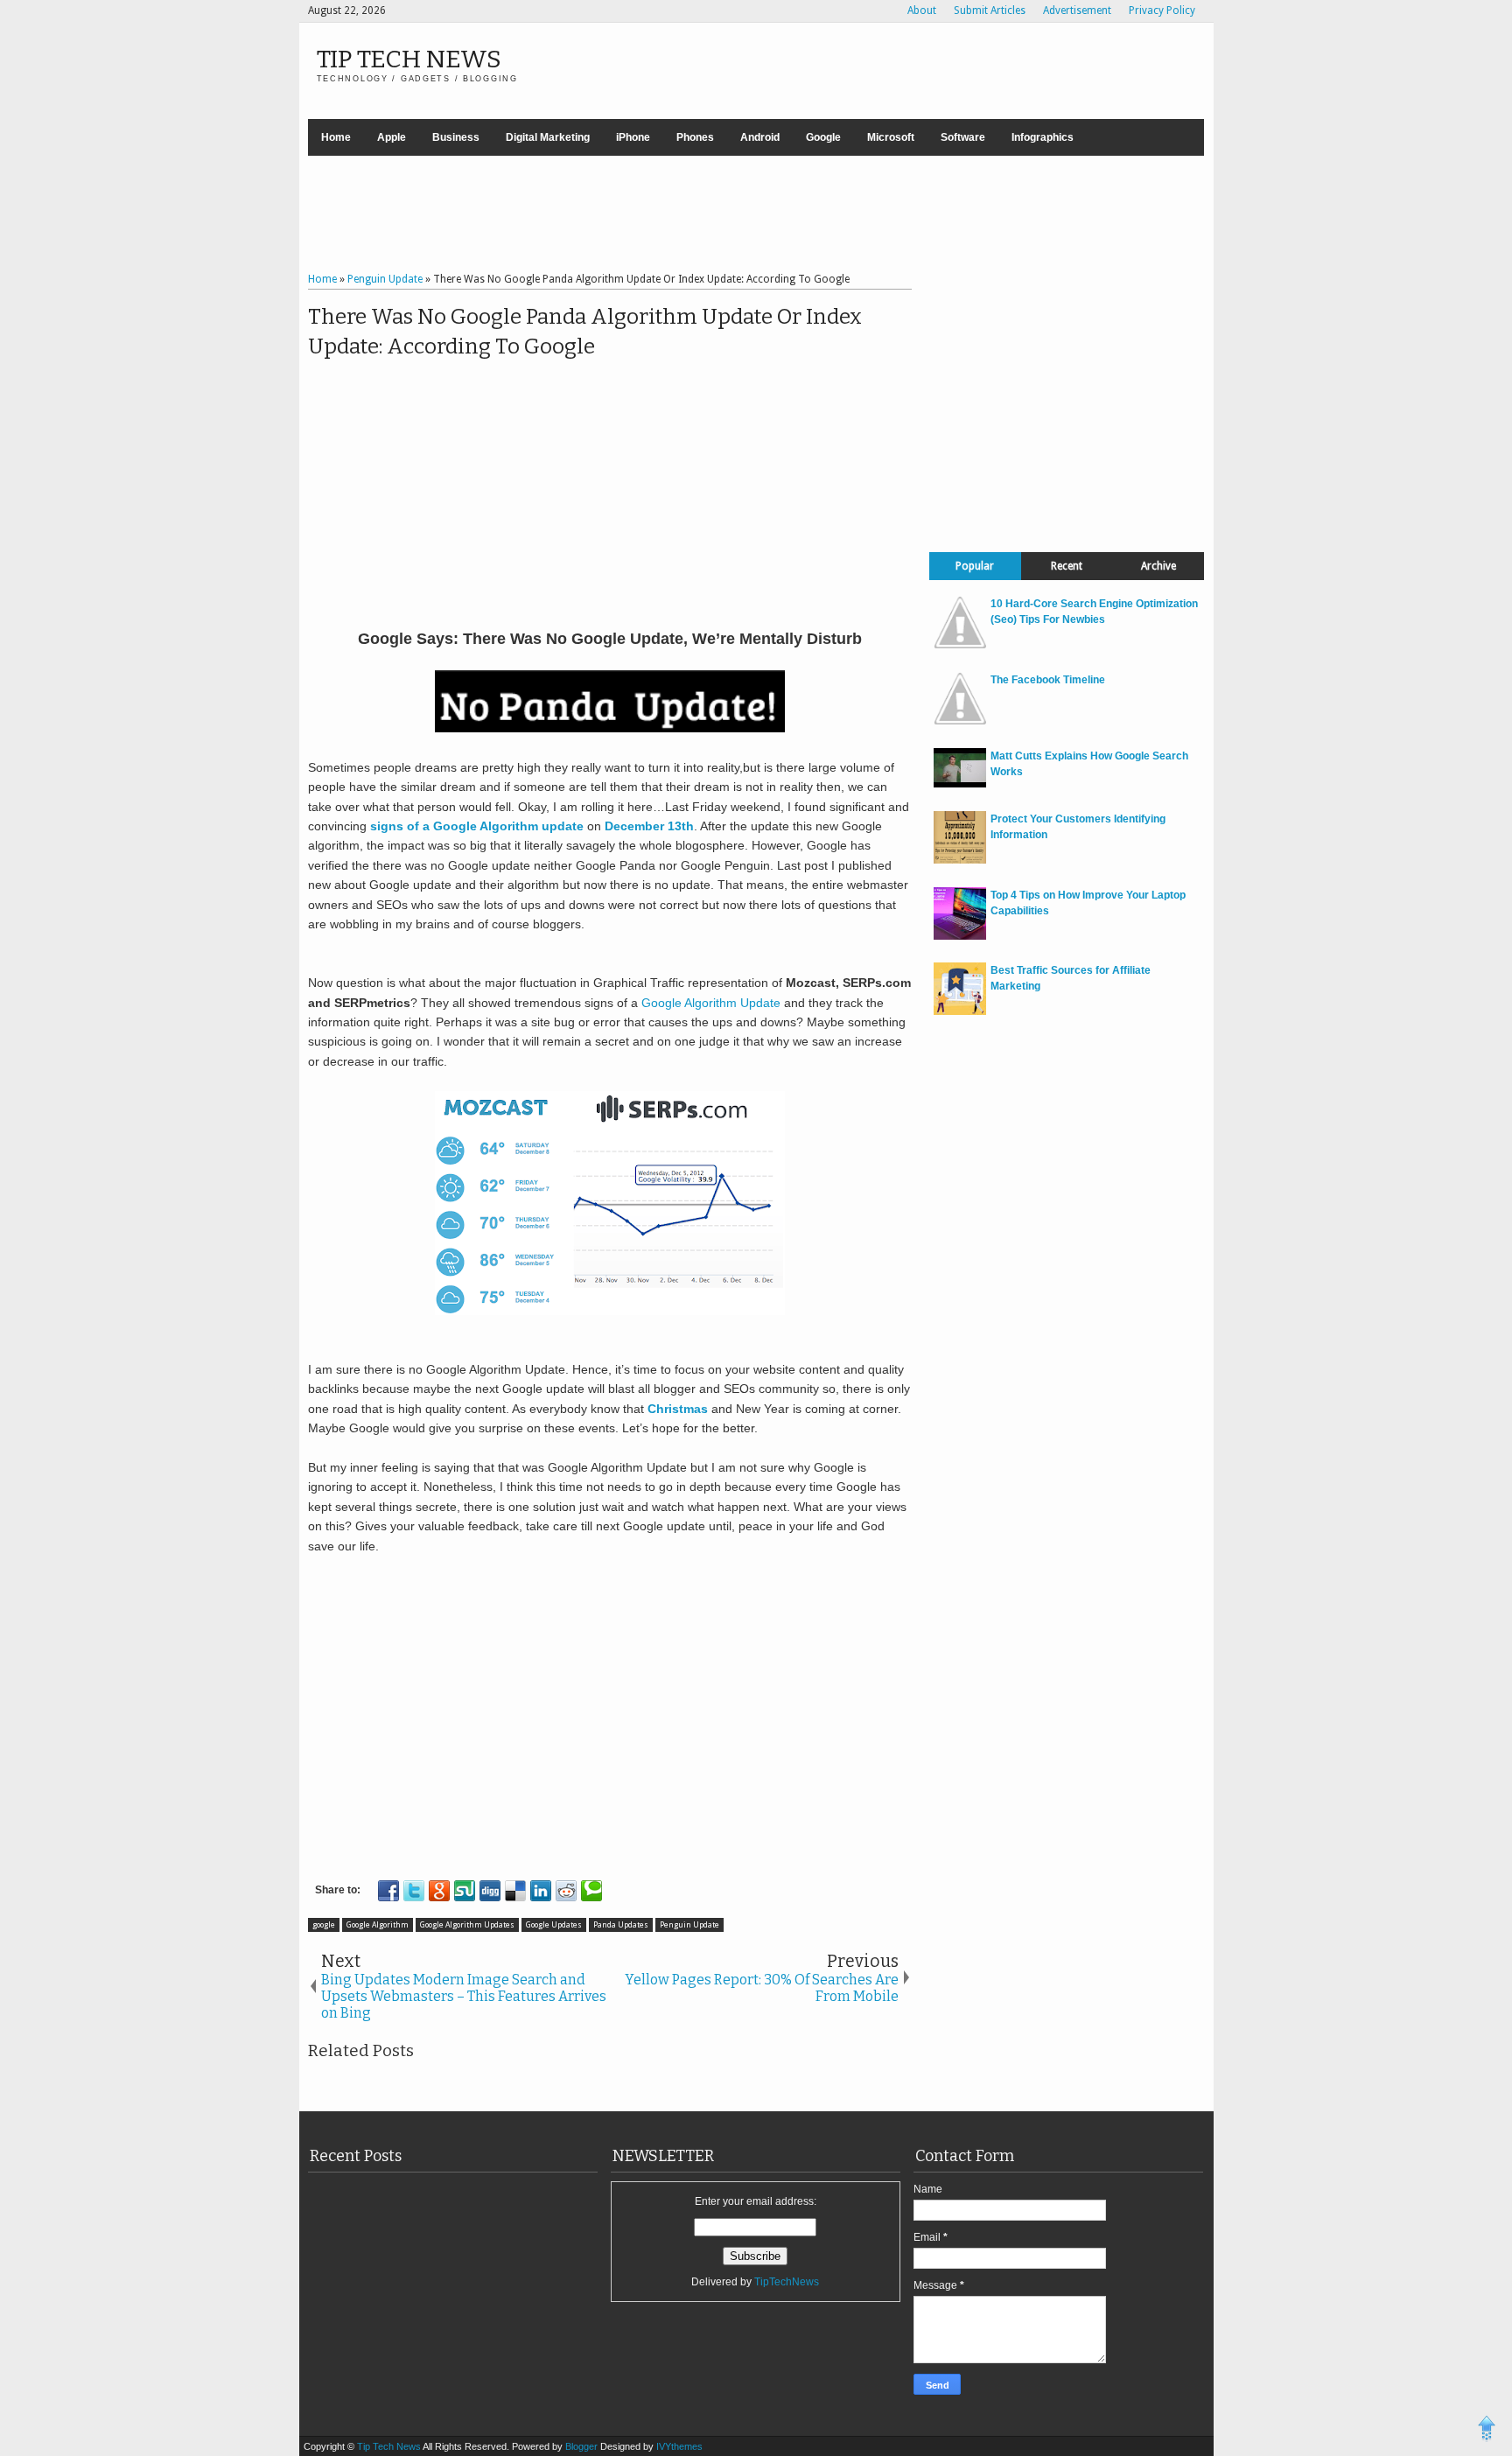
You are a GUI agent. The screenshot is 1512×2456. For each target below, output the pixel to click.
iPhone (633, 137)
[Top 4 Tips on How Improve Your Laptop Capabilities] (960, 936)
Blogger (583, 2446)
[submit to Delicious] (515, 1891)
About (922, 10)
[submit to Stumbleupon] (465, 1891)
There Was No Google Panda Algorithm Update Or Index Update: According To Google (585, 332)
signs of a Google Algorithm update (477, 826)
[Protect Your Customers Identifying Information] (960, 860)
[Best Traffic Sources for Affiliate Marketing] (960, 1011)
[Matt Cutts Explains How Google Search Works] (960, 784)
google (324, 1925)
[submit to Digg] (490, 1891)
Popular (975, 566)
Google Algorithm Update (711, 1003)
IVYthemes (679, 2446)
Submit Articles (990, 10)
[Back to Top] (1487, 2431)
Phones (695, 137)
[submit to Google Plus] (439, 1891)
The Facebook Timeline (1048, 680)
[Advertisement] (756, 216)
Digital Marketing (548, 137)
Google (823, 137)
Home (336, 137)
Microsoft (891, 137)
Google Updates (554, 1925)
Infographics (1043, 137)
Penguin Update (689, 1925)
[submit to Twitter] (414, 1891)
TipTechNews (787, 2282)
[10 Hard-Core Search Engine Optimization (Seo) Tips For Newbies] (960, 645)
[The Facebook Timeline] (960, 721)
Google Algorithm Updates (467, 1925)
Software (963, 137)
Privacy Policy (1162, 10)
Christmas (679, 1409)
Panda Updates (621, 1925)
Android (760, 137)
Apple (392, 137)
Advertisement (1077, 10)
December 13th (649, 826)
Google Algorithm (378, 1925)
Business (456, 137)
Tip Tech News (409, 59)
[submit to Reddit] (566, 1891)
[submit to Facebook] (388, 1891)
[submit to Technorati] (591, 1891)
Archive (1158, 566)
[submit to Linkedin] (541, 1891)
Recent (1067, 566)
